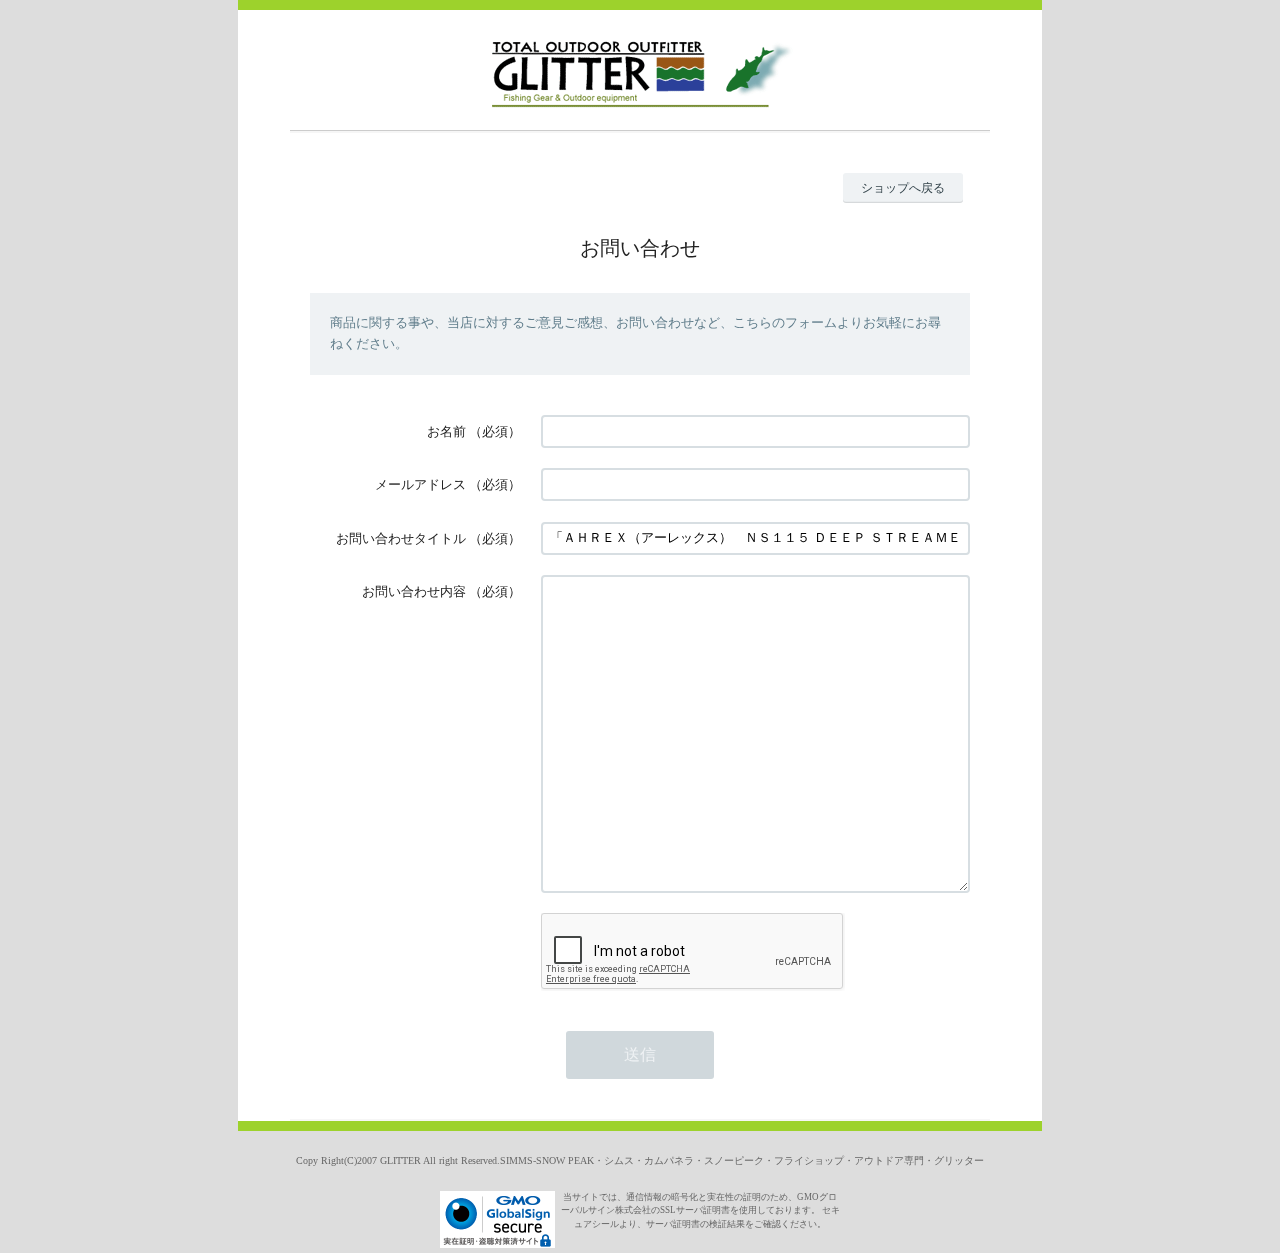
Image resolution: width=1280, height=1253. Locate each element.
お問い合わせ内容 (414, 591)
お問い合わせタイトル (401, 538)
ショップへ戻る (903, 188)
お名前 (446, 431)
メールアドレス (420, 484)
